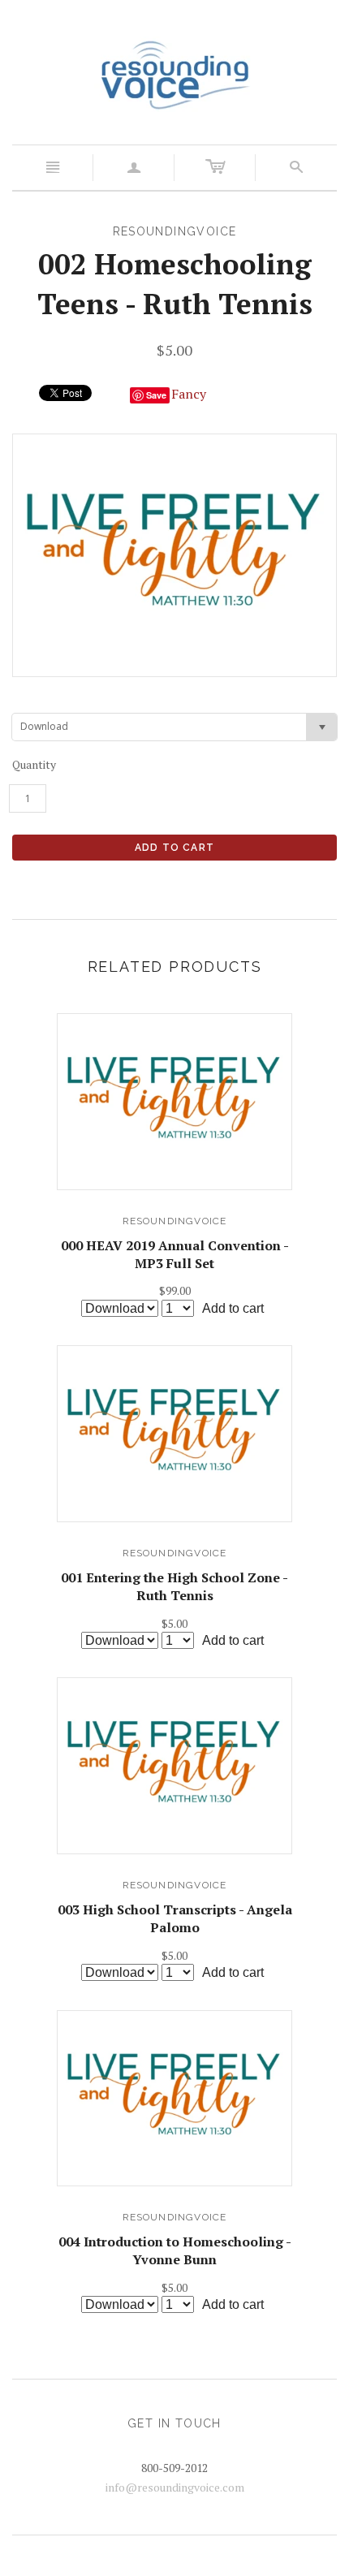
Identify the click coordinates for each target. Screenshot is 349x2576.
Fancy (189, 394)
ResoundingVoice (175, 1221)
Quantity (34, 764)
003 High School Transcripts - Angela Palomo (175, 1918)
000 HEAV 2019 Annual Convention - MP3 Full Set (175, 1254)
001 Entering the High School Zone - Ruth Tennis (174, 1586)
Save (156, 395)
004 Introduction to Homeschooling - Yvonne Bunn (175, 2250)
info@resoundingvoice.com (175, 2487)
